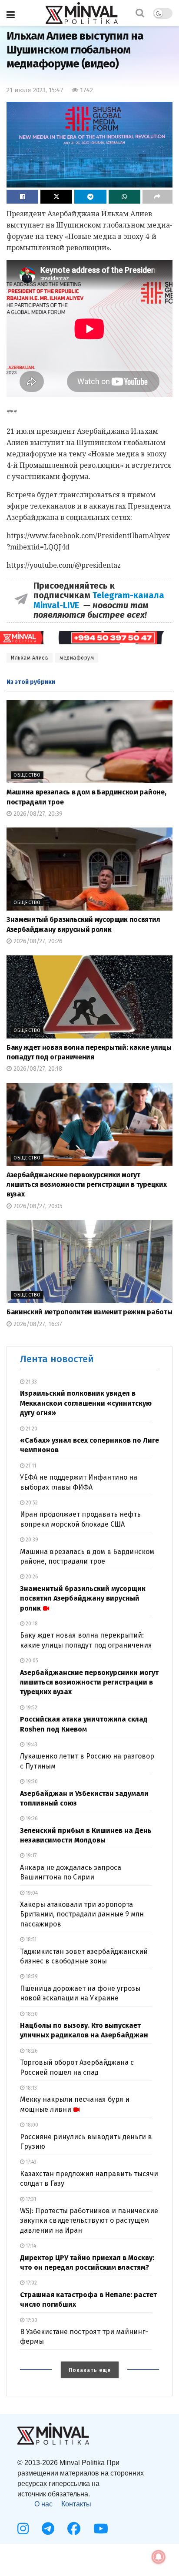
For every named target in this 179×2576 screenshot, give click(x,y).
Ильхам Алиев (30, 658)
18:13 (31, 2088)
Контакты (76, 2504)
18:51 (30, 1940)
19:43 (31, 1745)
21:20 (31, 1429)
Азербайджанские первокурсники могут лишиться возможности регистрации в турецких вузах (86, 1185)
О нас (43, 2504)
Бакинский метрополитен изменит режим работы (89, 1312)
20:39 (31, 1540)
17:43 (30, 2162)
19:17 (30, 1856)
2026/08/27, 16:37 (37, 1324)
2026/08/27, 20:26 (37, 941)
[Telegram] (48, 2529)
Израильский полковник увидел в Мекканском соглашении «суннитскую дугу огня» (86, 1403)
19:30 (31, 1782)
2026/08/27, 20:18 (37, 1069)
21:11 (30, 1466)
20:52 (31, 1503)
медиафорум (77, 658)
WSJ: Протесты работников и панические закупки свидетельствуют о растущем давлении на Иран (89, 2221)
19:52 (31, 1708)
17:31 (30, 2199)
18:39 (31, 1976)
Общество (27, 775)
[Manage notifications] (159, 2557)
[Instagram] (23, 2529)
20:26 (31, 1577)
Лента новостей (57, 1359)
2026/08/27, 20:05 (37, 1206)
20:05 (31, 1661)
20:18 (31, 1624)
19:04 (31, 1893)
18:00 (31, 2125)
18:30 (31, 2014)
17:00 (31, 2320)
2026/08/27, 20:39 (37, 814)
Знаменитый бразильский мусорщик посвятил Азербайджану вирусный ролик (83, 1598)
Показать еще (90, 2370)
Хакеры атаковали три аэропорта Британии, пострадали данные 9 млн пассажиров (82, 1914)
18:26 (31, 2051)
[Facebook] (74, 2529)
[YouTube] (101, 2529)
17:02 (31, 2283)
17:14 (30, 2246)
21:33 (31, 1382)
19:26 (31, 1819)
